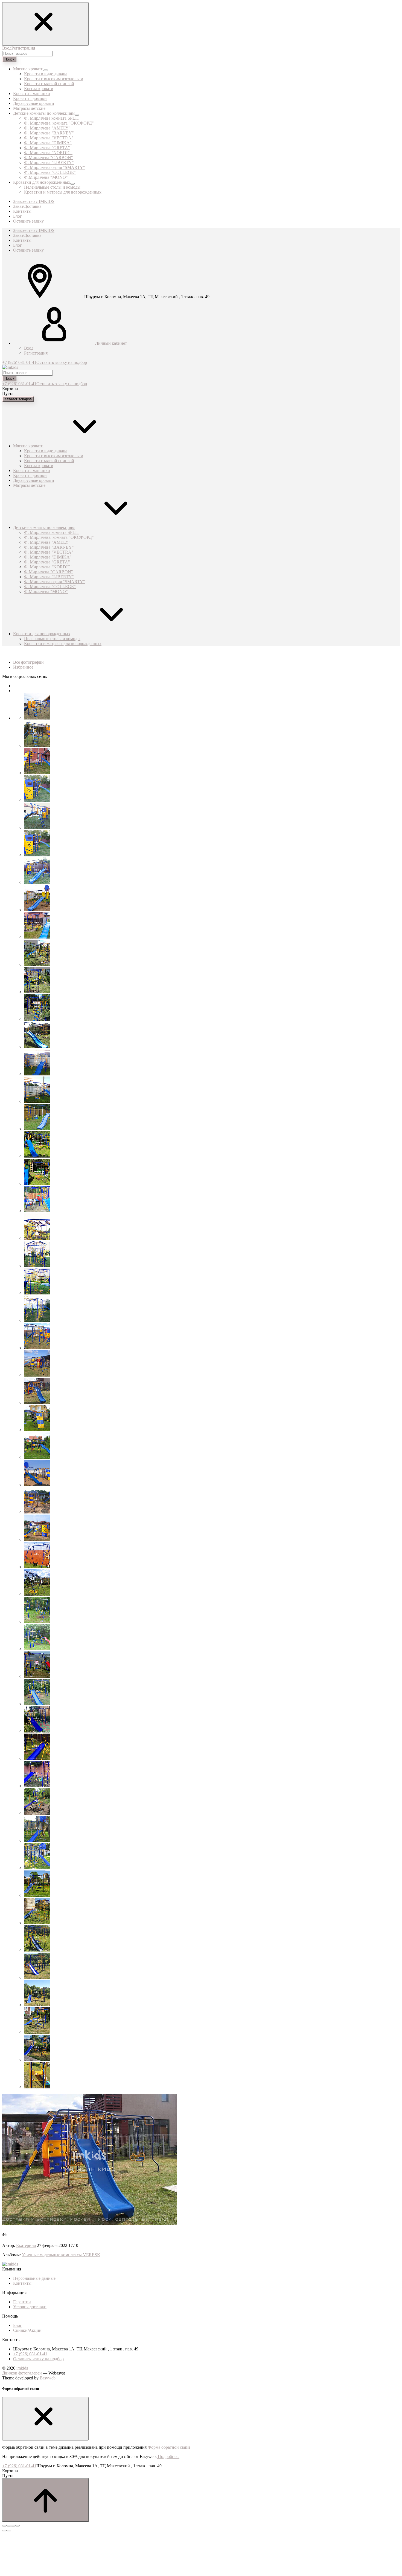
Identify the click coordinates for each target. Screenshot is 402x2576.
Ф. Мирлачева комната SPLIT (52, 118)
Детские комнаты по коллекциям (44, 527)
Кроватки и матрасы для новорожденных (63, 192)
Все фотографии (28, 662)
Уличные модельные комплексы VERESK (61, 2255)
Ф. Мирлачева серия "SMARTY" (55, 167)
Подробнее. (168, 2456)
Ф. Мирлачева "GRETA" (47, 148)
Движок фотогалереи (22, 2373)
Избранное (23, 667)
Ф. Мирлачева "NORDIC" (48, 153)
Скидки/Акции (27, 2330)
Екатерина (26, 2245)
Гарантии (22, 2302)
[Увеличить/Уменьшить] (18, 2526)
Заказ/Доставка (27, 235)
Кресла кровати (39, 89)
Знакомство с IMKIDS (34, 230)
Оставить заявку (28, 250)
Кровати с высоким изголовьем (54, 79)
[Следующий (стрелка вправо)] (9, 2531)
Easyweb (48, 2378)
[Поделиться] (9, 2526)
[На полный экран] (13, 2526)
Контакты (22, 240)
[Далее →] (90, 2224)
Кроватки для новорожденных (42, 634)
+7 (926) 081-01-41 (19, 362)
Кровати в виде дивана (46, 74)
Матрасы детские (29, 485)
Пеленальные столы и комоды (52, 187)
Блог (18, 245)
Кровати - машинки (32, 470)
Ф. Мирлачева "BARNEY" (49, 133)
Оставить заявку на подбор (62, 362)
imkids (22, 2368)
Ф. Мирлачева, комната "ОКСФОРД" (59, 123)
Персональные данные (34, 2278)
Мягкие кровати (28, 446)
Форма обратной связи (169, 2447)
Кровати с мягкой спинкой (49, 84)
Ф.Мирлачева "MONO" (46, 177)
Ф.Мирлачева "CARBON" (49, 158)
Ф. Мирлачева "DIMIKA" (48, 143)
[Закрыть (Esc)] (4, 2526)
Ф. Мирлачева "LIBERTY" (49, 162)
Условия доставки (30, 2307)
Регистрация (23, 48)
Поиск (9, 59)
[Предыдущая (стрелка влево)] (4, 2531)
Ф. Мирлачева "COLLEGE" (50, 172)
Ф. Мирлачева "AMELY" (47, 128)
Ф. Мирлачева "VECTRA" (49, 138)
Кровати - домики (30, 475)
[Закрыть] (45, 2419)
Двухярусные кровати (34, 480)
